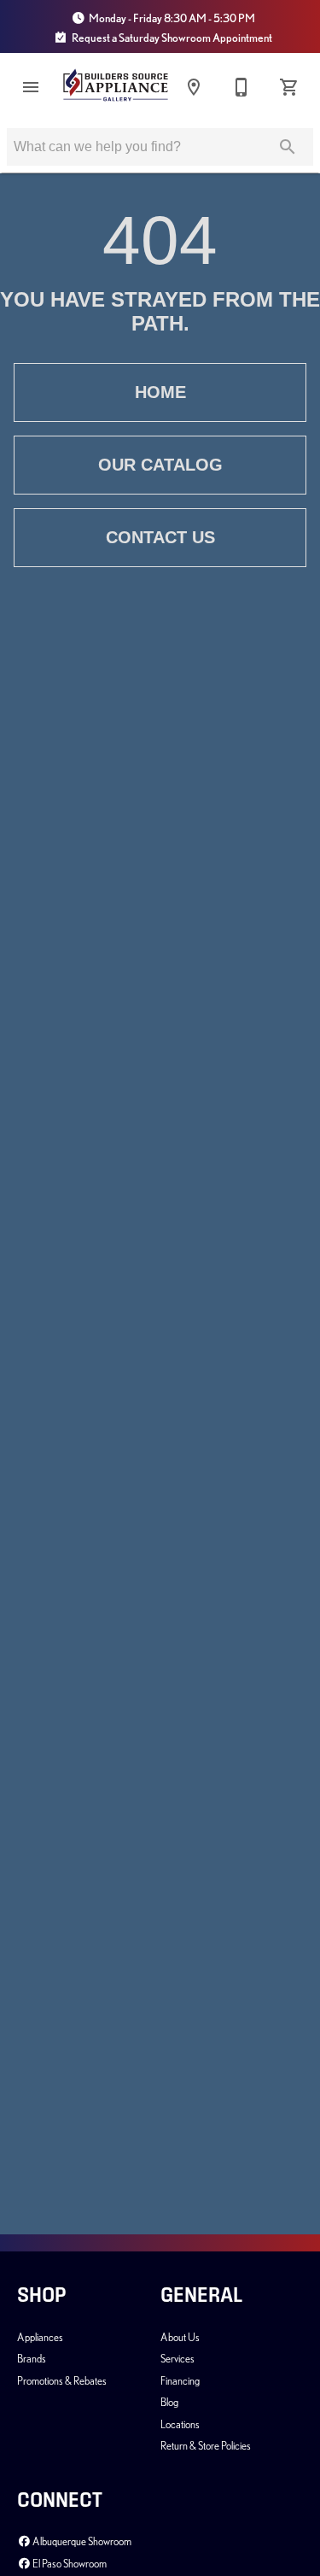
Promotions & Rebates (62, 2380)
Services (177, 2358)
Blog (169, 2402)
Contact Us (160, 537)
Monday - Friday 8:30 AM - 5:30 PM (171, 18)
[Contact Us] (241, 87)
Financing (180, 2380)
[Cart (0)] (289, 87)
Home (160, 392)
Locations (180, 2424)
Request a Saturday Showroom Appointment (171, 38)
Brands (32, 2358)
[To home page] (116, 87)
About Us (180, 2337)
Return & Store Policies (206, 2445)
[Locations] (194, 87)
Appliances (40, 2337)
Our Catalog (160, 465)
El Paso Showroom (69, 2563)
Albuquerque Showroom (81, 2541)
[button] (31, 87)
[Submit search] (288, 147)
